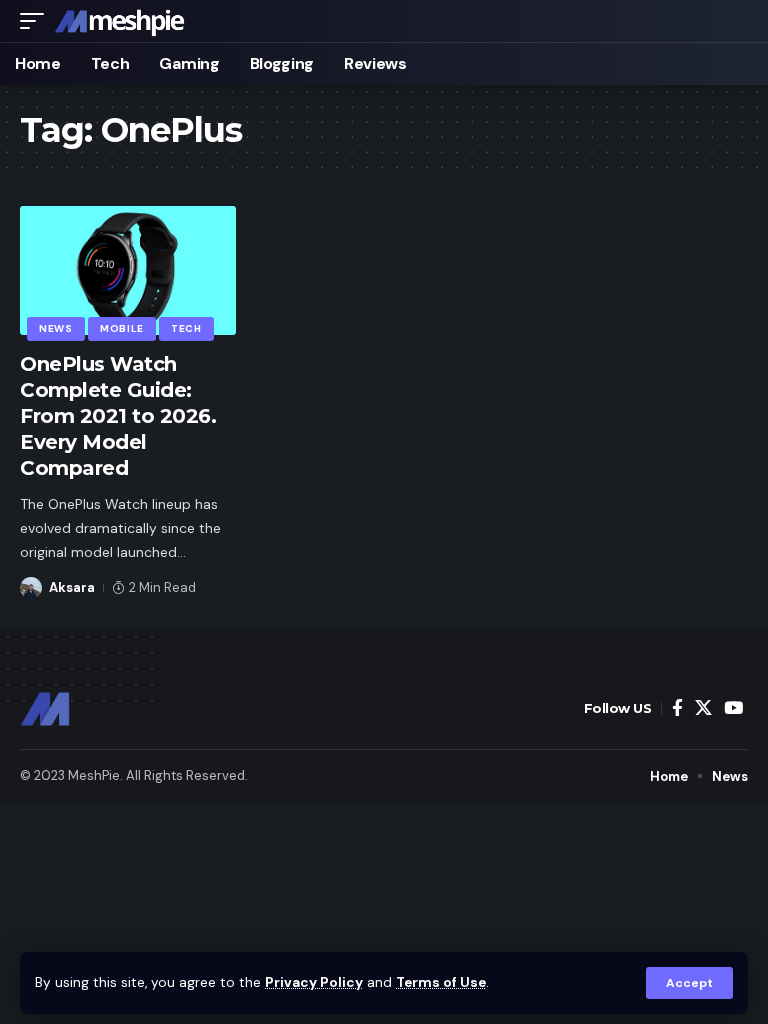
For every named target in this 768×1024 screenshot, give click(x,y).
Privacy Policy (314, 982)
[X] (703, 708)
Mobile (122, 328)
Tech (186, 328)
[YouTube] (733, 708)
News (56, 328)
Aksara (72, 587)
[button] (689, 983)
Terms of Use (441, 982)
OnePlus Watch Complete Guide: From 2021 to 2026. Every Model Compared (118, 416)
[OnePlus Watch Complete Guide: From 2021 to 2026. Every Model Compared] (128, 271)
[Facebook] (677, 708)
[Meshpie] (119, 21)
